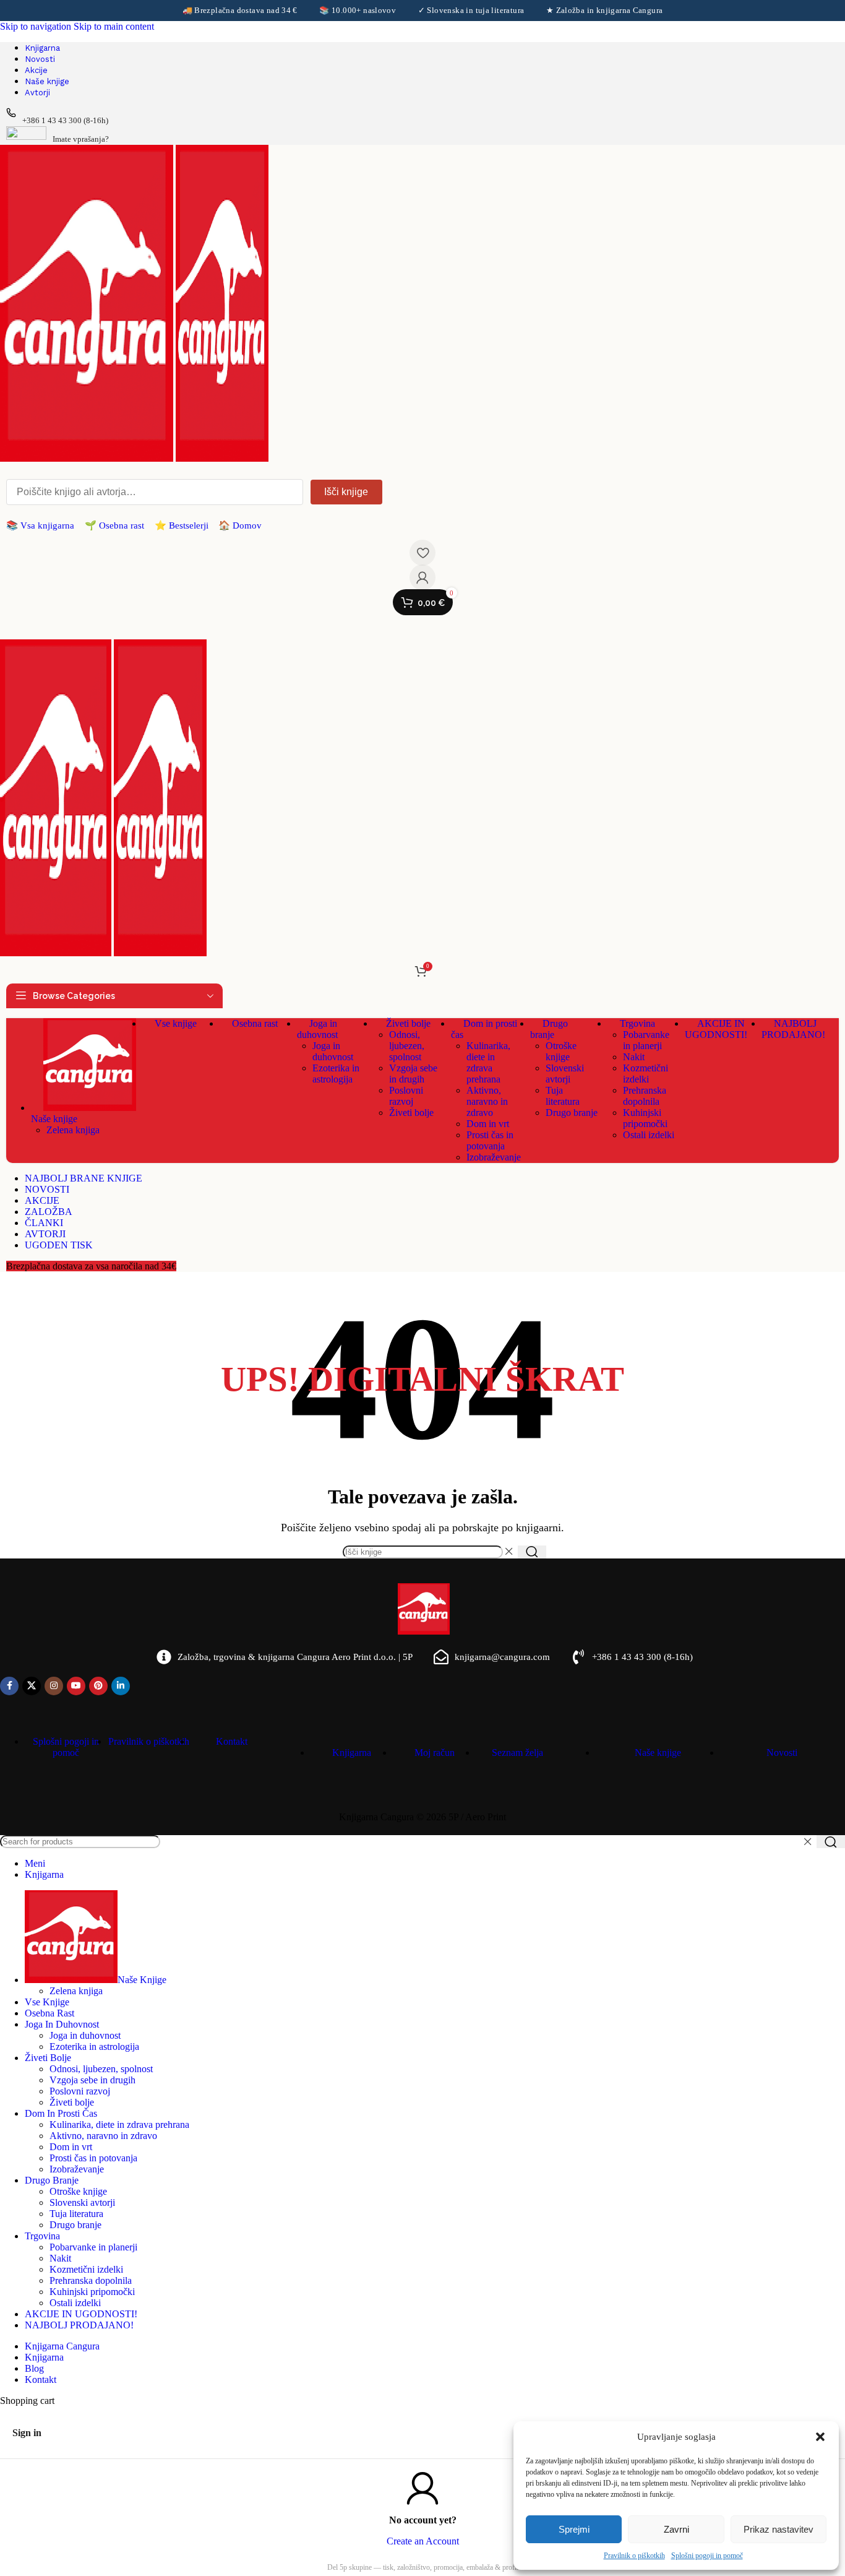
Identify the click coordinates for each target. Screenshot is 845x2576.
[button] (820, 2437)
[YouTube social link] (76, 1686)
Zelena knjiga (73, 1130)
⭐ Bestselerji (182, 525)
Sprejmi (574, 2529)
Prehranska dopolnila (645, 1096)
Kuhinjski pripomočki (645, 1118)
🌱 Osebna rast (114, 525)
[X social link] (32, 1686)
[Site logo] (88, 458)
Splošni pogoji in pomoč (707, 2556)
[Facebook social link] (9, 1686)
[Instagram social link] (54, 1686)
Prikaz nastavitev (779, 2529)
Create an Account (423, 2541)
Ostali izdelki (649, 1135)
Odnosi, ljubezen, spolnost (407, 1046)
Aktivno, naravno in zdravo (487, 1101)
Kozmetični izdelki (646, 1074)
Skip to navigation (37, 26)
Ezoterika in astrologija (336, 1074)
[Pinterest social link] (98, 1686)
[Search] (532, 1552)
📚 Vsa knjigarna (40, 525)
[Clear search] (508, 1552)
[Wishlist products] (422, 553)
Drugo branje (572, 1113)
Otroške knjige (561, 1051)
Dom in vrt (488, 1124)
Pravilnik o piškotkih (634, 2556)
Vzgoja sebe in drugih (413, 1074)
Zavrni (676, 2529)
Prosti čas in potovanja (490, 1140)
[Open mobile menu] (422, 627)
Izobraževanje (494, 1157)
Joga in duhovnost (333, 1051)
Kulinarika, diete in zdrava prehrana (488, 1062)
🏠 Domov (240, 525)
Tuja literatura (563, 1096)
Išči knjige (346, 492)
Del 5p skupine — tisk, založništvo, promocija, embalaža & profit (423, 2567)
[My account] (422, 577)
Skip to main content (114, 26)
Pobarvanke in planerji (646, 1040)
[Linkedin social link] (121, 1686)
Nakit (634, 1057)
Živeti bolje (411, 1113)
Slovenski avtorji (565, 1074)
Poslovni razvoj (406, 1096)
